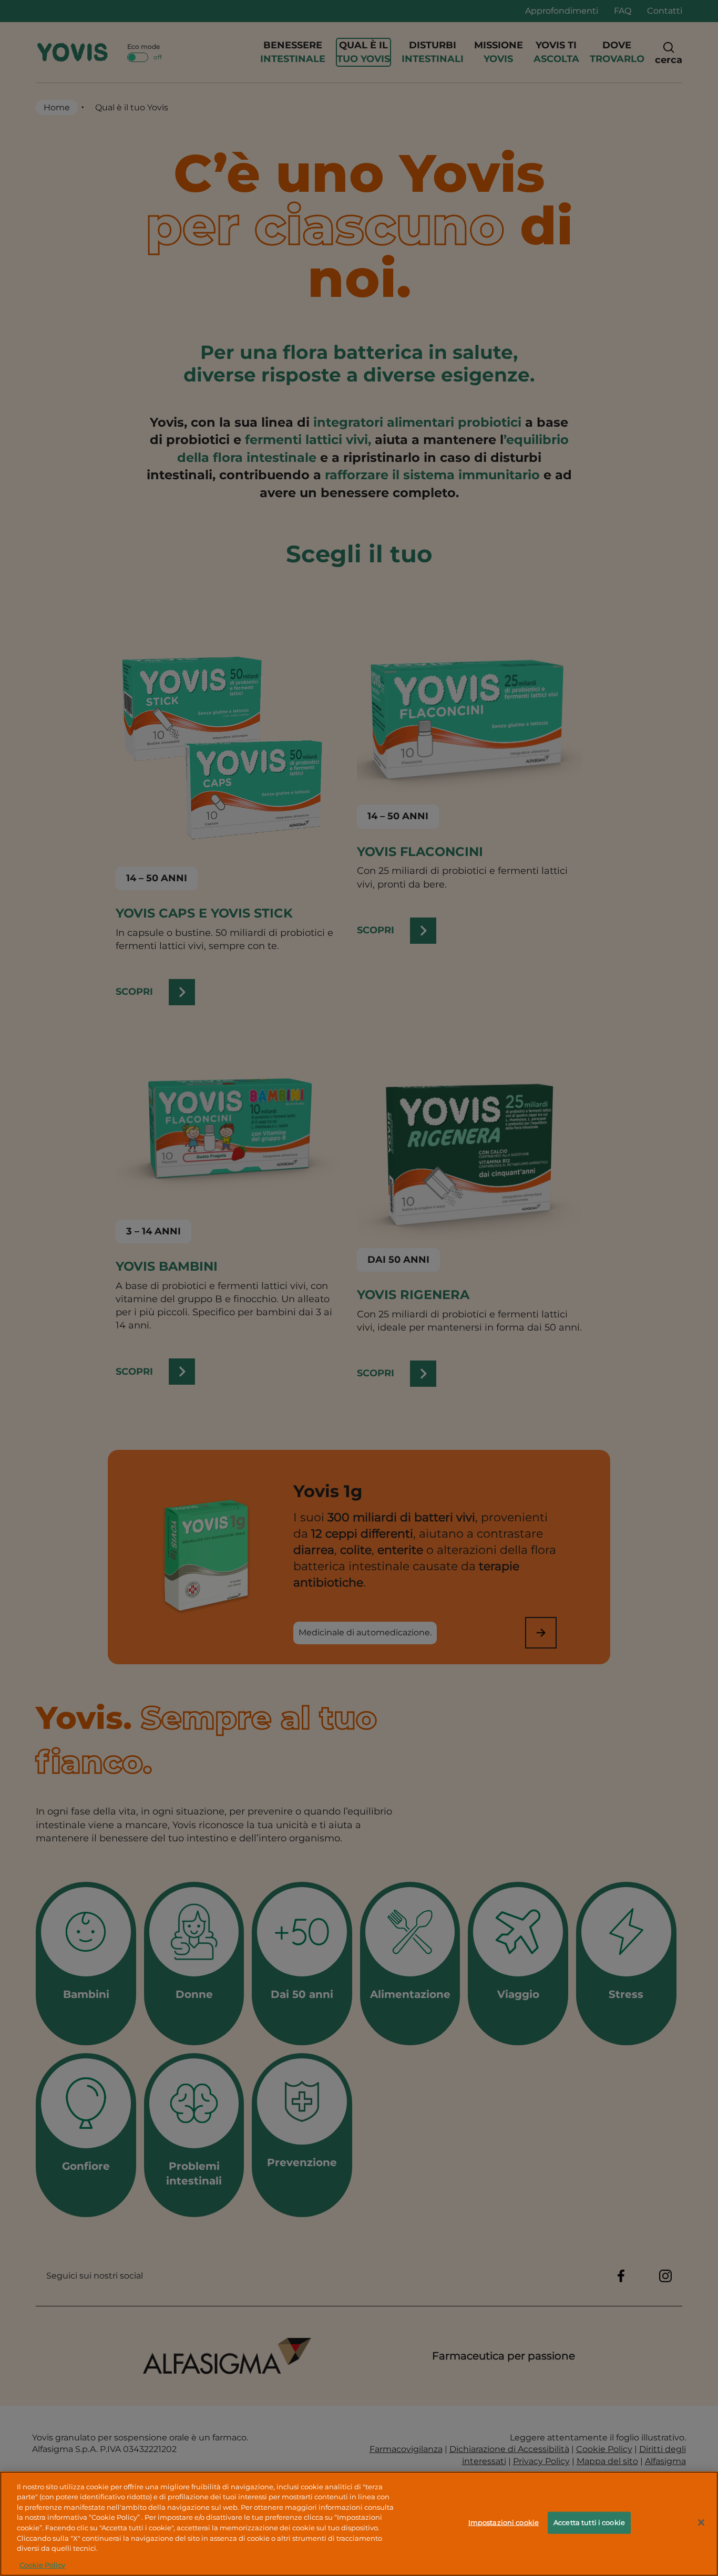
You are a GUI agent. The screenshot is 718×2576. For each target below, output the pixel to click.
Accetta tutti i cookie (589, 2522)
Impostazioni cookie (504, 2522)
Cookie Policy (42, 2565)
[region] (359, 2524)
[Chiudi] (701, 2522)
